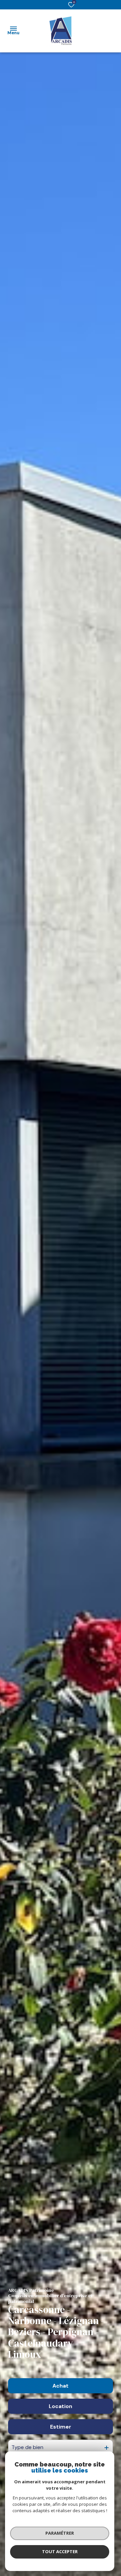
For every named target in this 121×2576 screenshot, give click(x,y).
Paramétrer (60, 2533)
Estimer (61, 2427)
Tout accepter (60, 2551)
